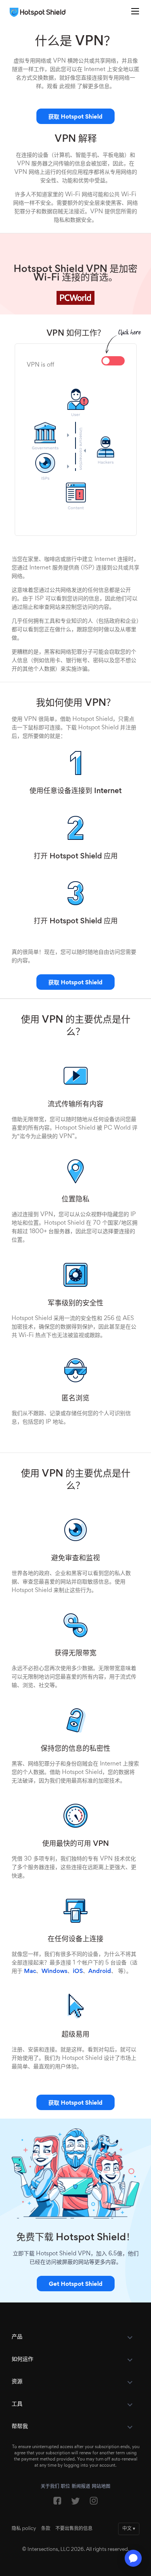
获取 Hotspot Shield (75, 117)
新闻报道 (81, 2487)
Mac (30, 1971)
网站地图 (101, 2487)
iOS (78, 1971)
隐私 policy (24, 2529)
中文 (129, 2529)
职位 (65, 2487)
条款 (46, 2529)
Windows (54, 1971)
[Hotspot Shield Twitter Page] (75, 2503)
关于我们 (50, 2487)
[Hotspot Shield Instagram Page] (94, 2503)
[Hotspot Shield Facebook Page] (57, 2503)
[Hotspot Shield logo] (39, 12)
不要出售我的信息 (74, 2529)
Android (100, 1971)
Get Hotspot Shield (76, 2284)
